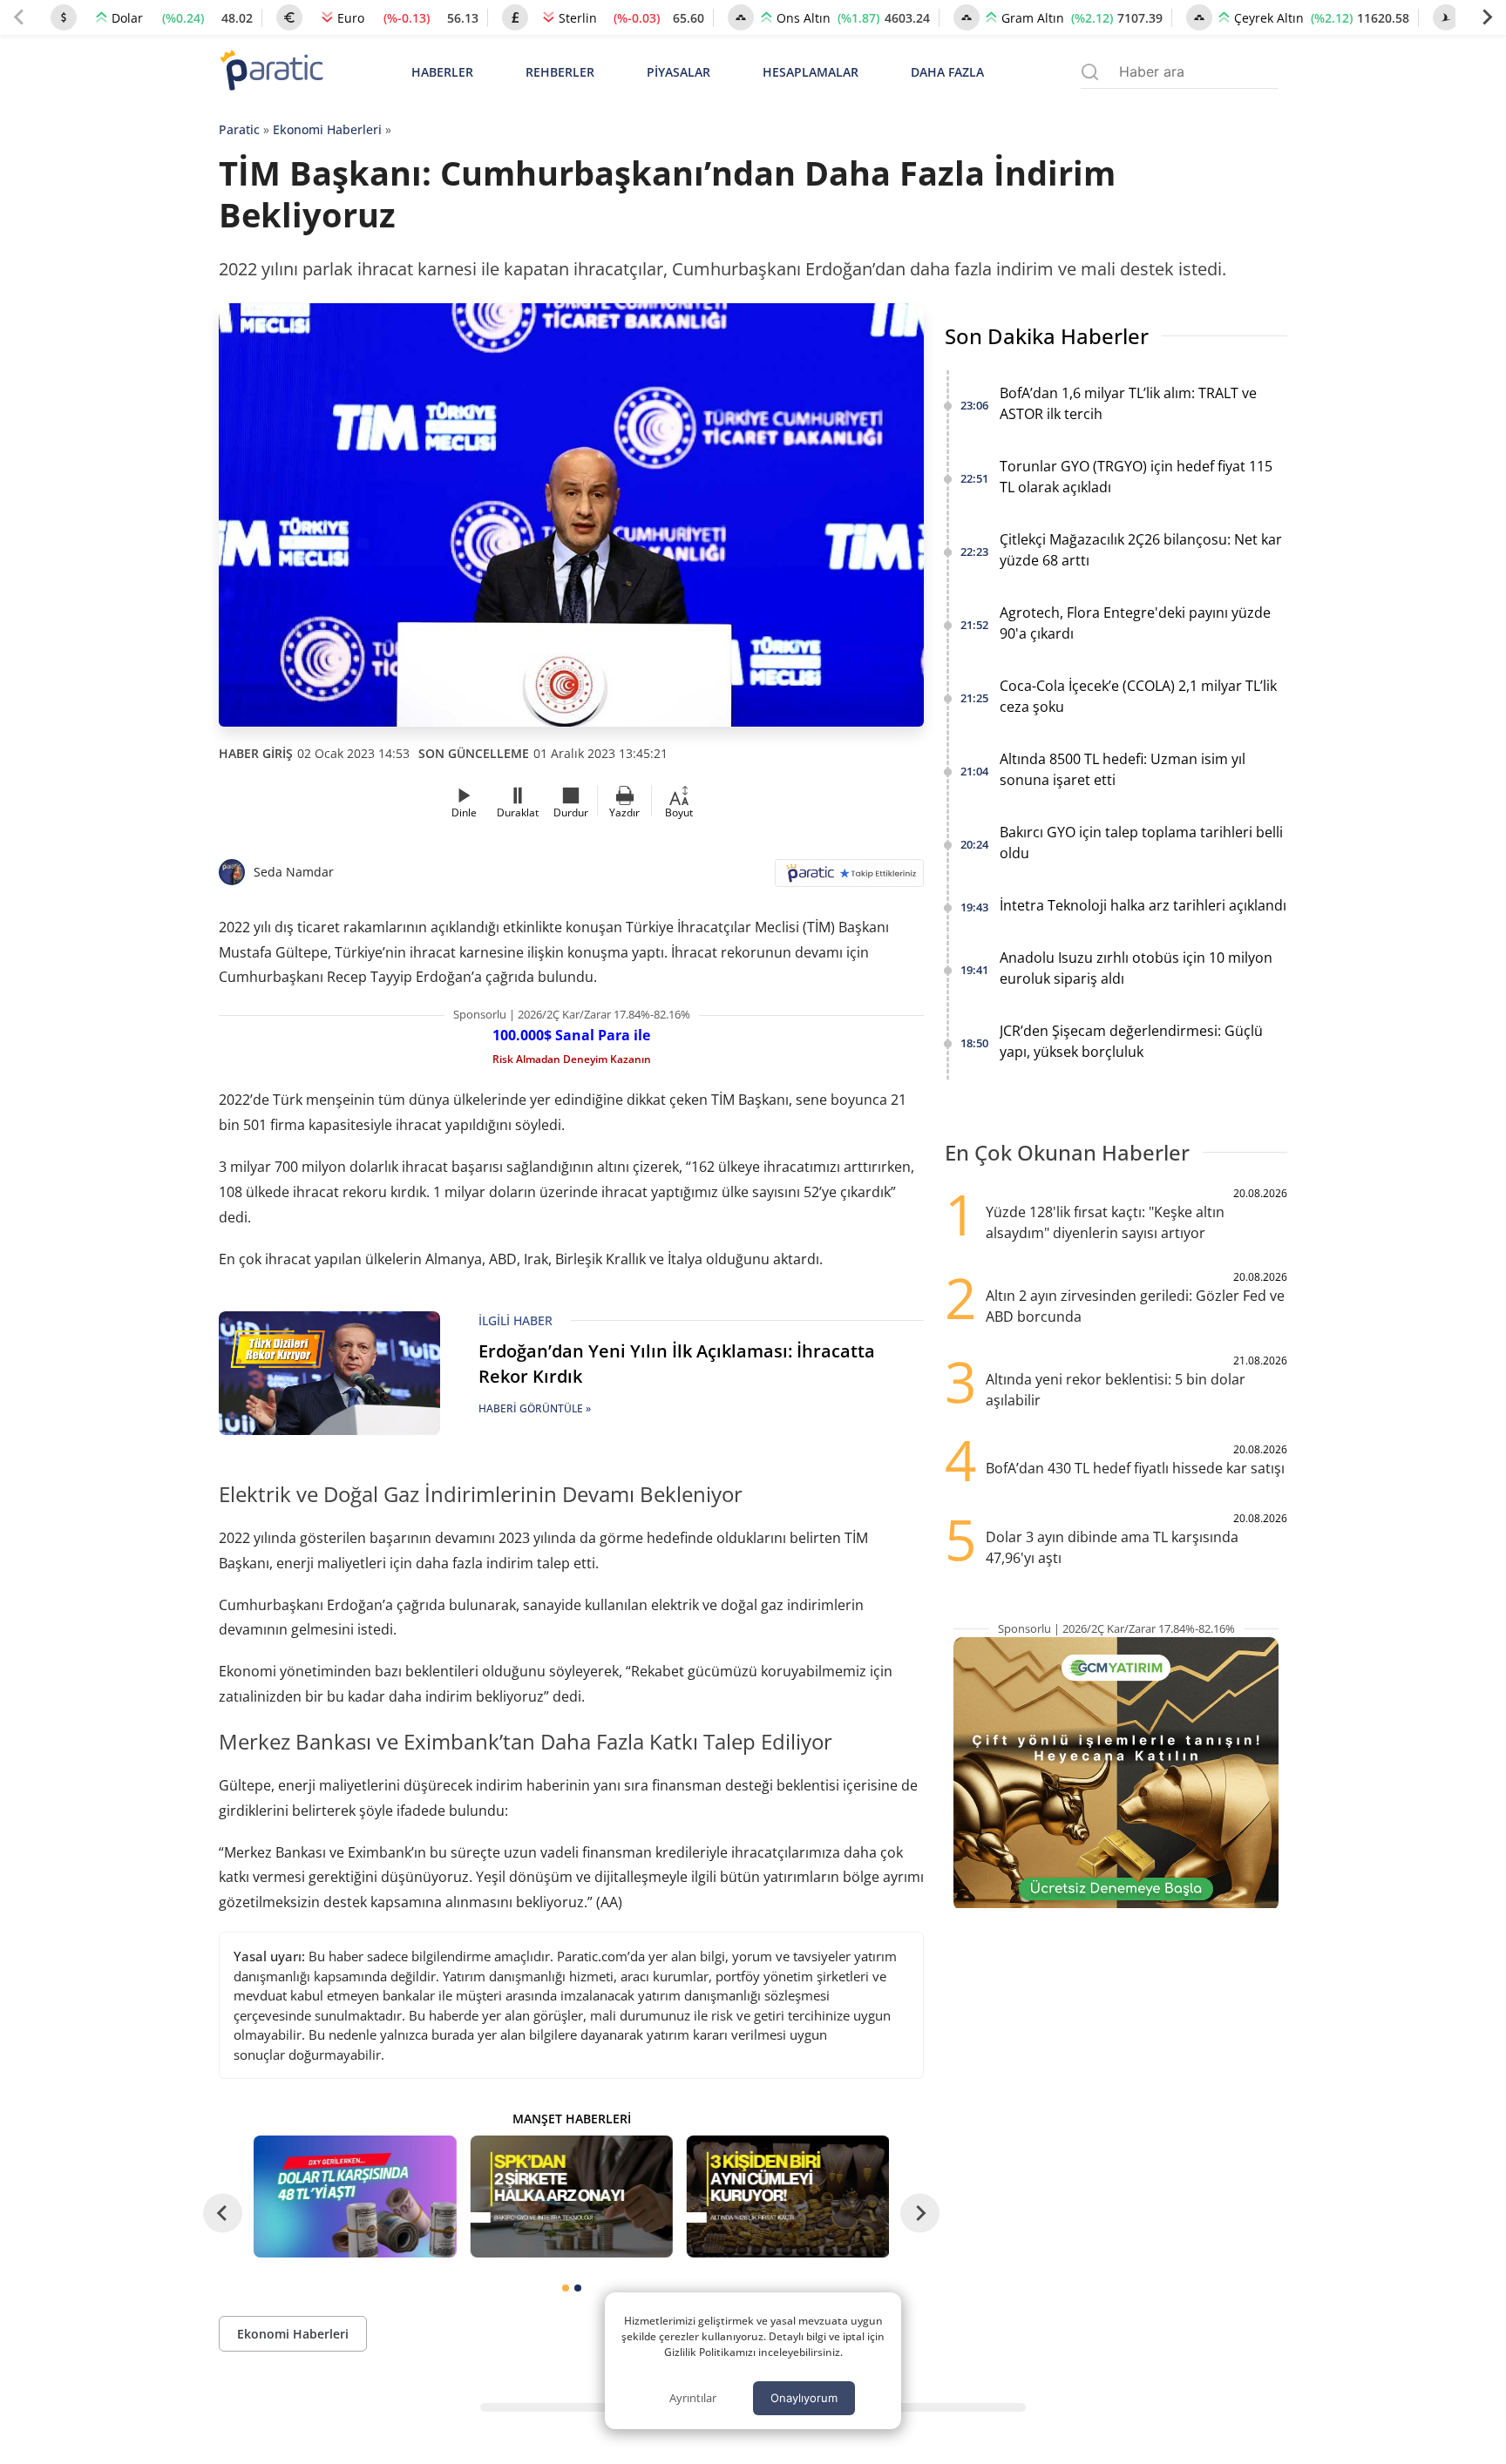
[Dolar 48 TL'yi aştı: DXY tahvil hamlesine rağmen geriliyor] (355, 2196)
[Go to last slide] (223, 2214)
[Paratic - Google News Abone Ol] (849, 879)
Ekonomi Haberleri (327, 129)
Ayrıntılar (693, 2398)
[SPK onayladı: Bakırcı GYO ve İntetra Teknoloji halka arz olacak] (571, 2196)
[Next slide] (1487, 17)
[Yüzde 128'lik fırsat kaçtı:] (788, 2196)
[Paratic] (271, 72)
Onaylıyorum (804, 2398)
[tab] (566, 2288)
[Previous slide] (19, 17)
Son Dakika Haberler (1047, 336)
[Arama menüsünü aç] (1090, 72)
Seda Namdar (294, 872)
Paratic (239, 129)
